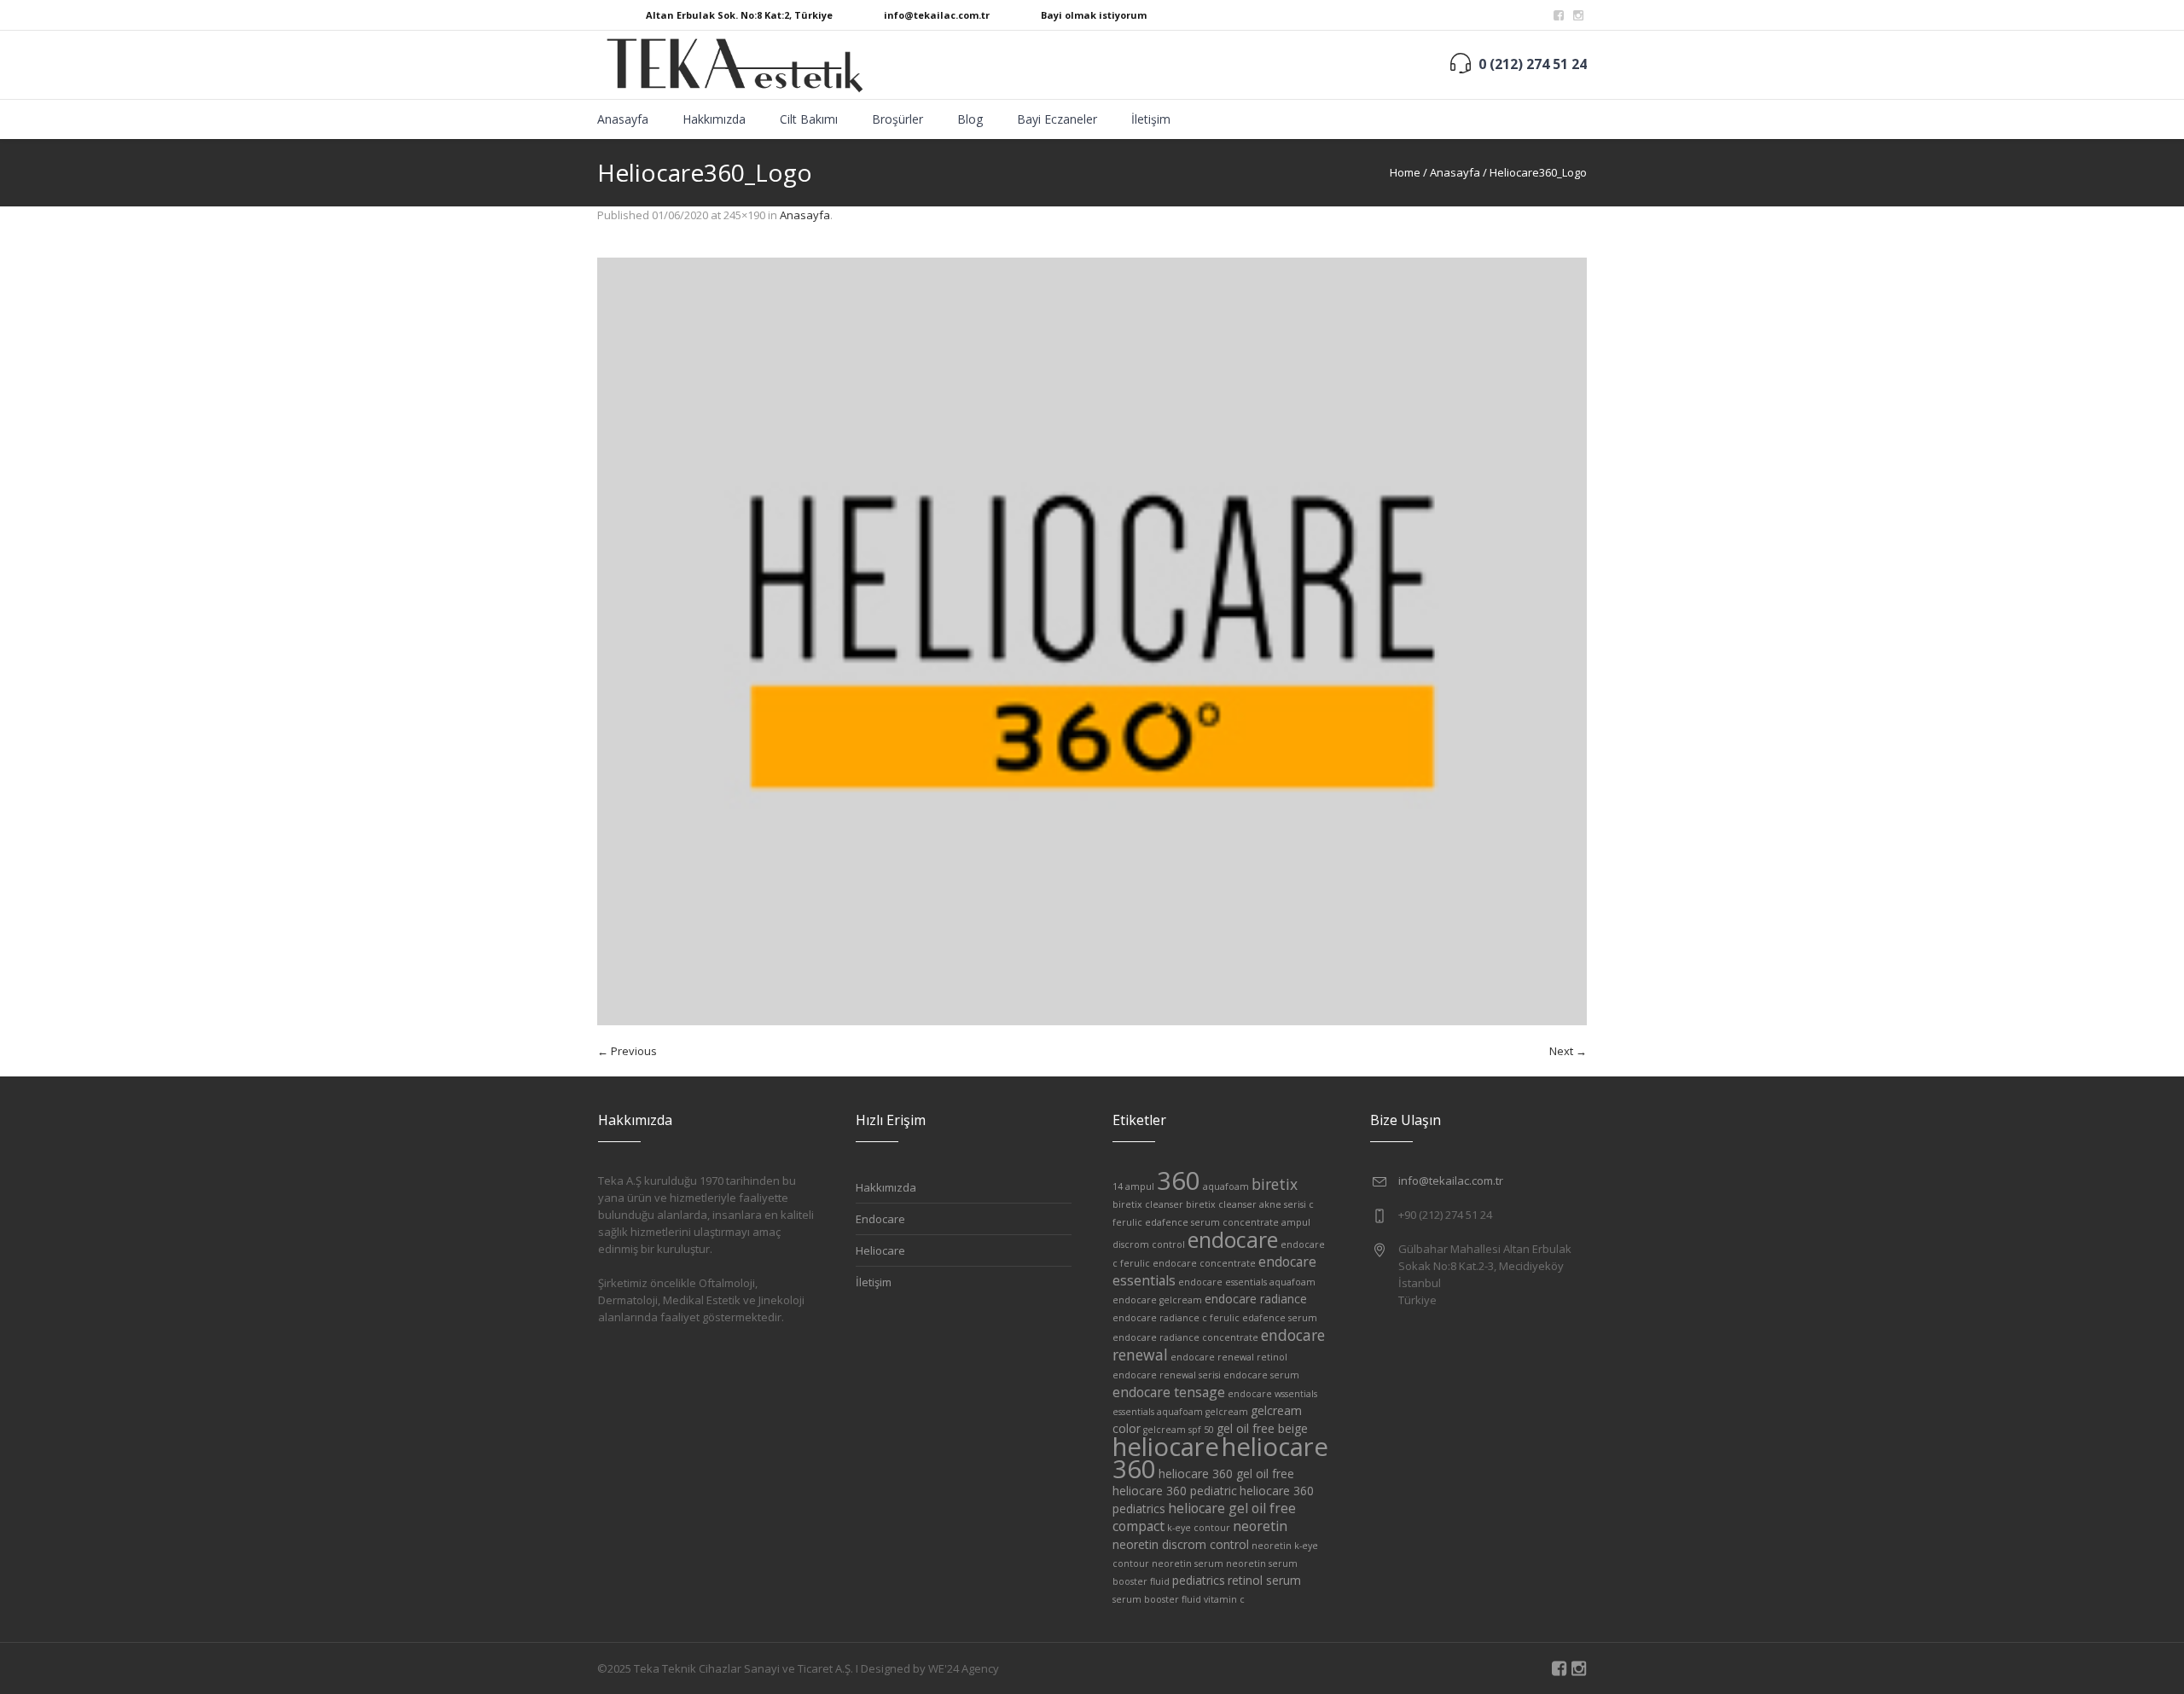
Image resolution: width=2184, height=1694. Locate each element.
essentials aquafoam (1158, 1412)
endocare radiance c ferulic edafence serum (1215, 1318)
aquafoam (1226, 1186)
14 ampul (1133, 1186)
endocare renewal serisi (1167, 1375)
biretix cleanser (1148, 1204)
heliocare (1166, 1447)
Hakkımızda (886, 1187)
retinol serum (1264, 1580)
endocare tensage (1169, 1392)
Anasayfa (1455, 172)
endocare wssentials (1272, 1394)
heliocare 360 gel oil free (1226, 1474)
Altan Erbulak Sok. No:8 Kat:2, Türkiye (739, 15)
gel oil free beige (1262, 1428)
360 (1179, 1181)
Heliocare (880, 1250)
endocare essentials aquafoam (1247, 1282)
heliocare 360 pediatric (1175, 1491)
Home (1405, 172)
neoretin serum (1188, 1563)
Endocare (880, 1219)
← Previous (627, 1051)
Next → (1568, 1051)
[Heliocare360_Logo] (1092, 641)
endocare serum (1261, 1375)
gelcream (1227, 1412)
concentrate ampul (1266, 1222)
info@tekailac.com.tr (937, 15)
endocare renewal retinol (1229, 1357)
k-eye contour (1199, 1528)
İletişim (874, 1282)
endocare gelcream (1157, 1300)
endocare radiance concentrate (1185, 1337)
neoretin (1260, 1526)
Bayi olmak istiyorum (1094, 15)
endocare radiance (1256, 1299)
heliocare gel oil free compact (1204, 1517)
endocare (1233, 1239)
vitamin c (1224, 1599)
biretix (1275, 1184)
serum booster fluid (1157, 1599)
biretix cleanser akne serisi (1246, 1204)
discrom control (1149, 1244)
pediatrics (1199, 1580)
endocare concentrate (1204, 1263)
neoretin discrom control (1181, 1544)
